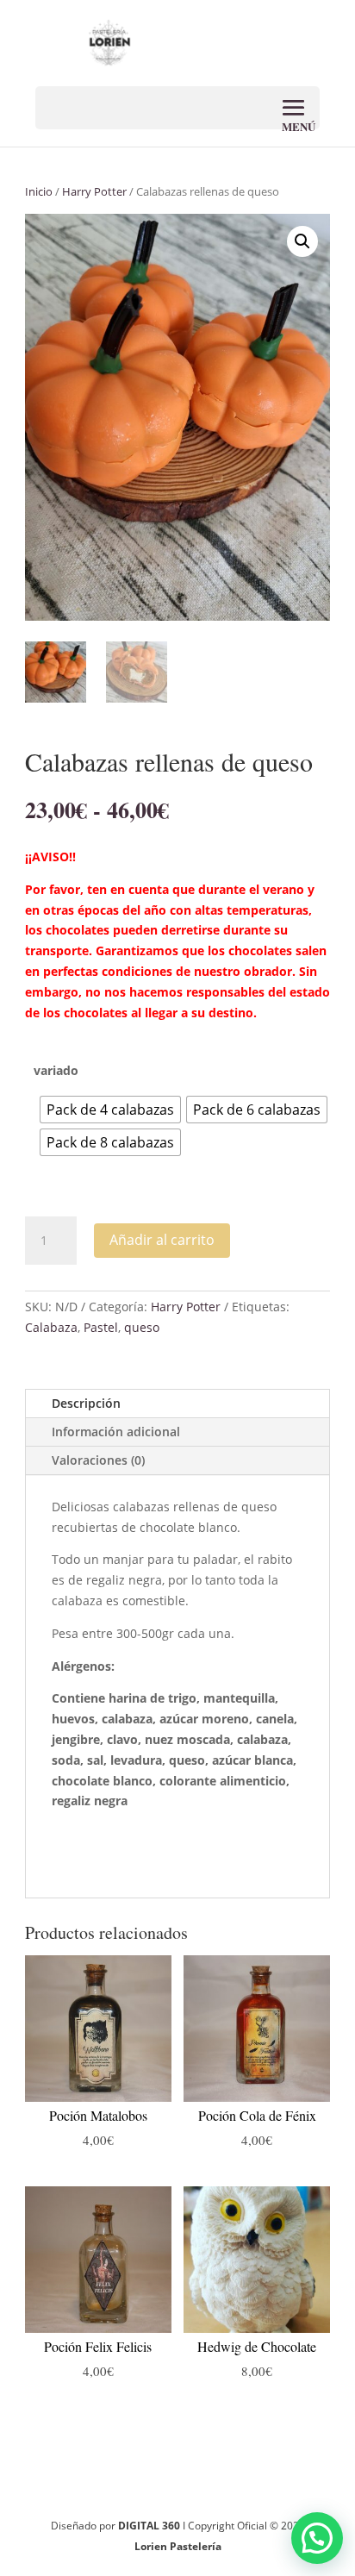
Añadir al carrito (162, 1240)
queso (142, 1327)
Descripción (86, 1403)
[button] (302, 241)
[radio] (110, 1110)
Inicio (39, 191)
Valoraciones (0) (98, 1460)
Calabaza (51, 1327)
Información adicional (116, 1432)
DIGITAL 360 (150, 2526)
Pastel (101, 1327)
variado (56, 1070)
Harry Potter (94, 191)
